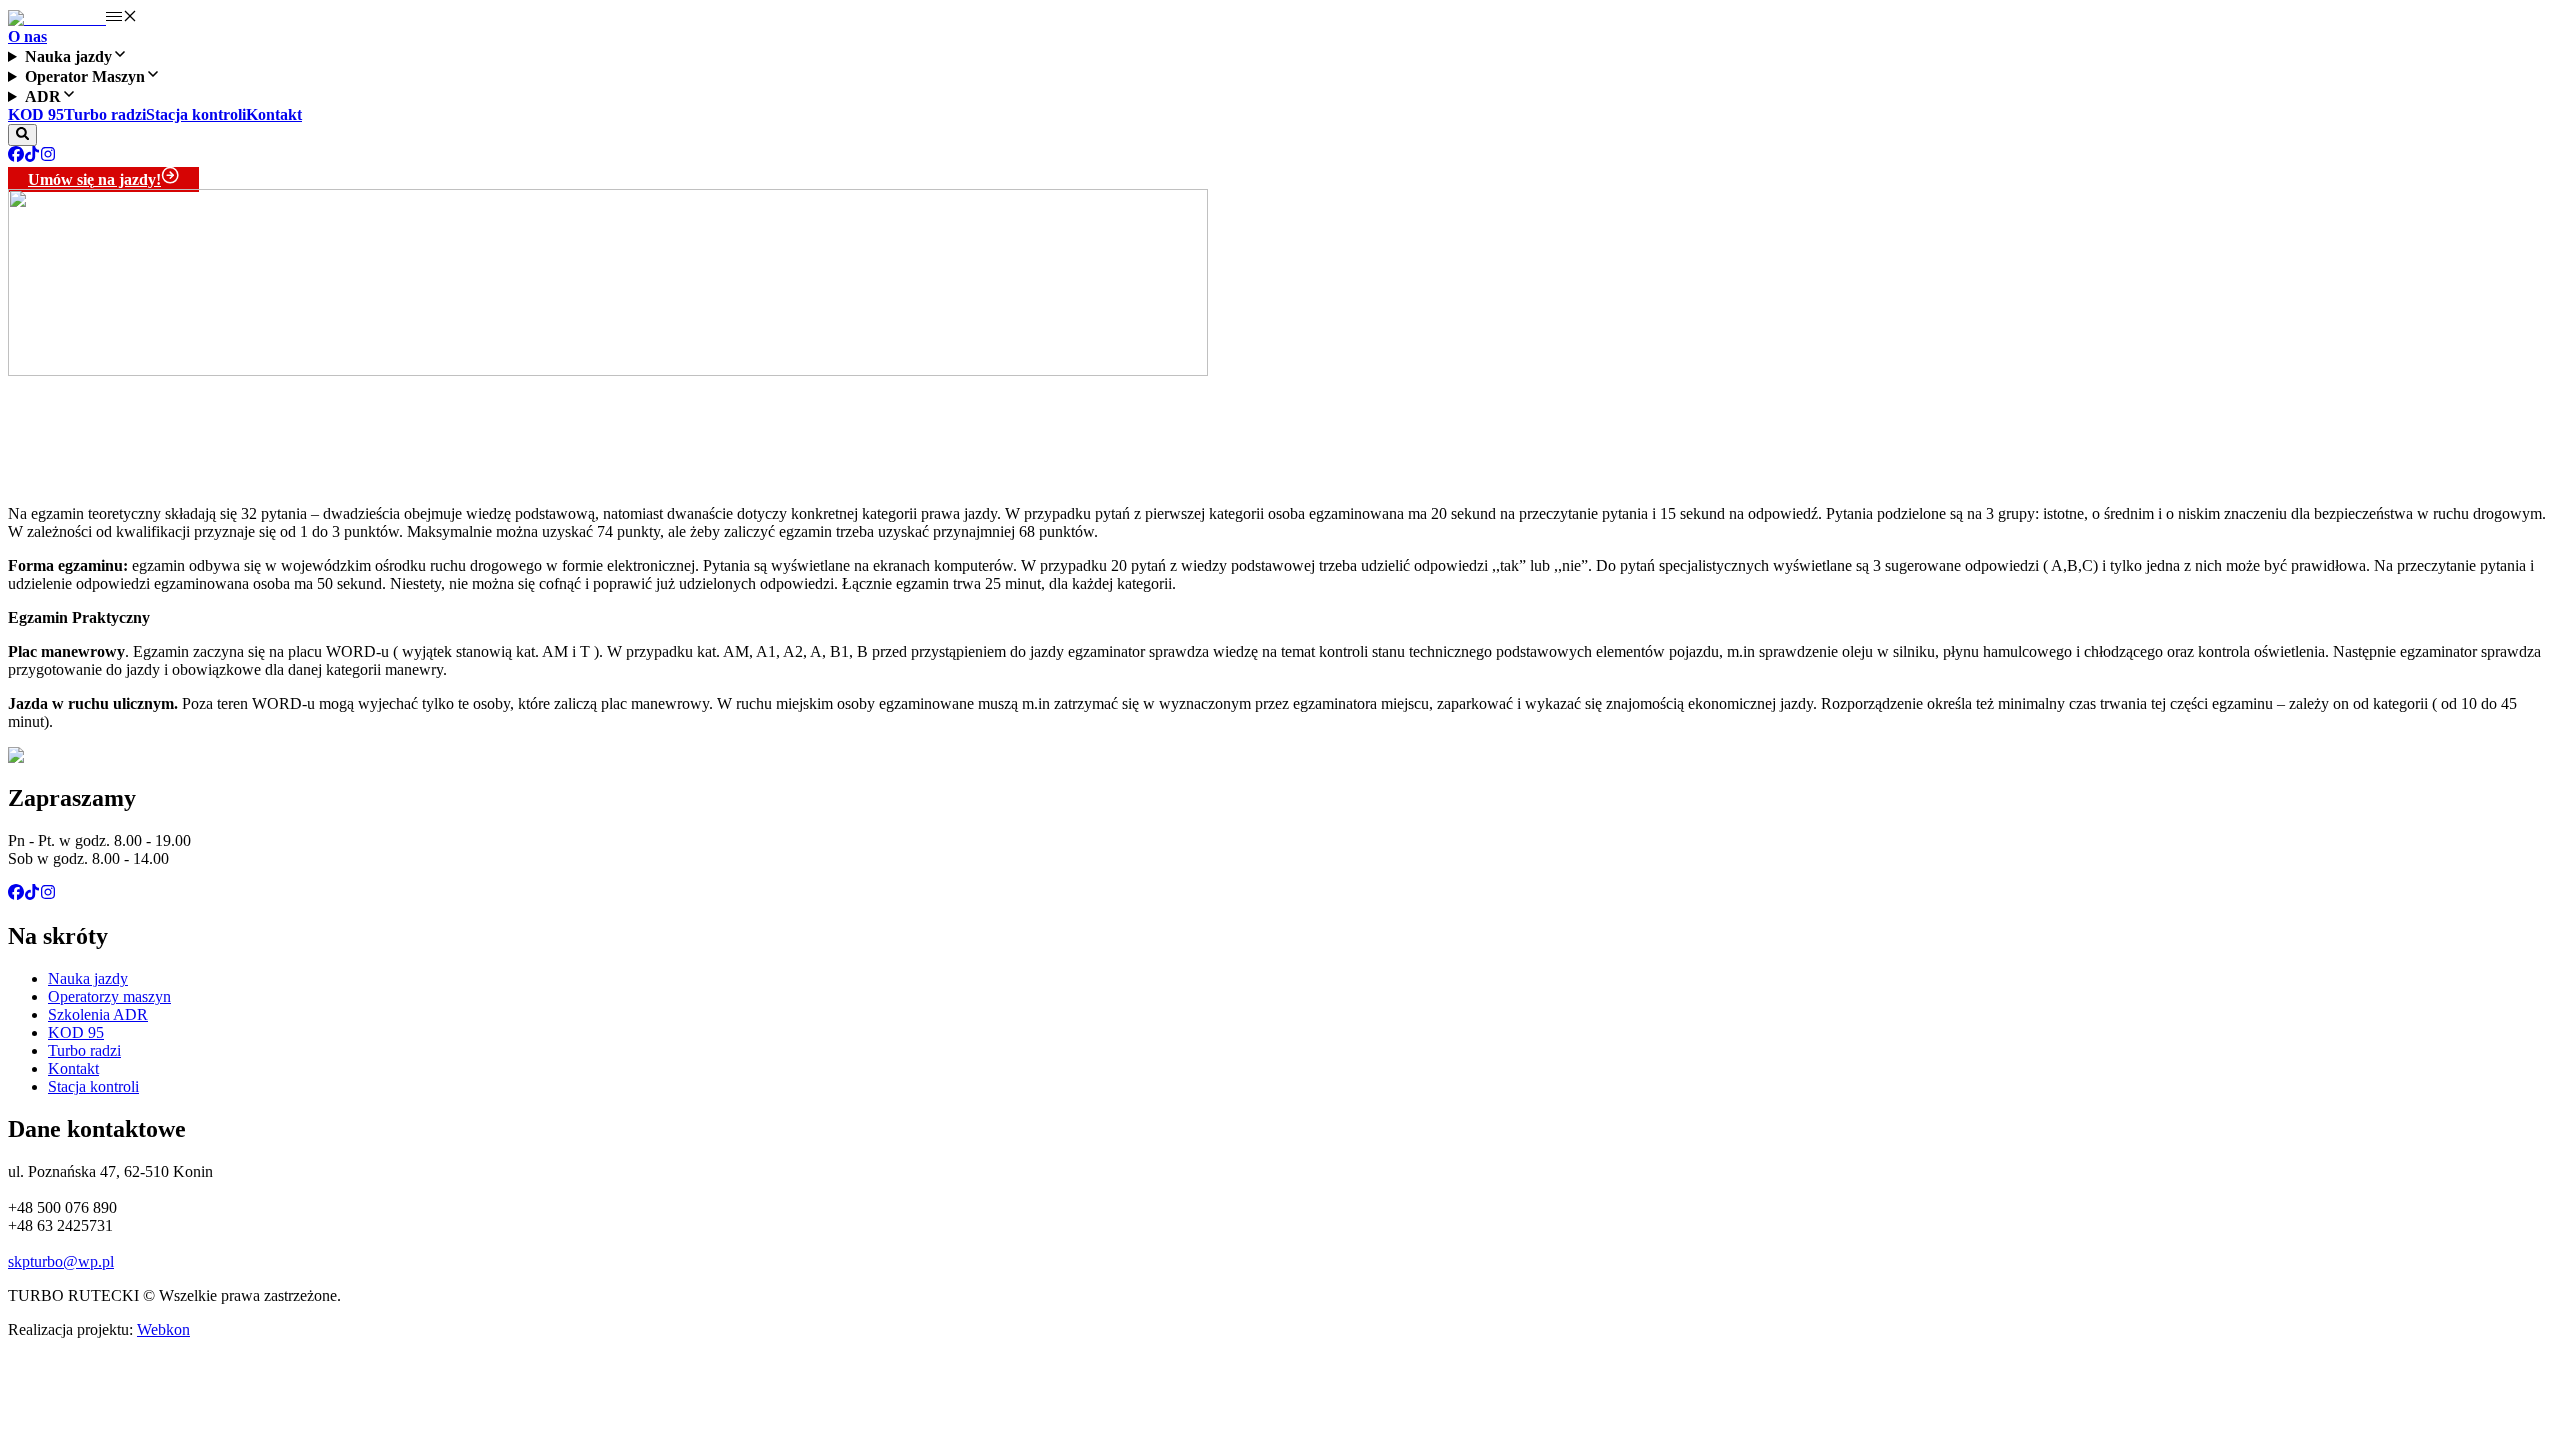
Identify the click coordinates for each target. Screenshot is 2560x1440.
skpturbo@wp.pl (61, 1261)
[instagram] (48, 156)
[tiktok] (32, 156)
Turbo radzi (105, 114)
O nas (27, 36)
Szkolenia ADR (98, 1014)
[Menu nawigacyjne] (122, 18)
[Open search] (22, 135)
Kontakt (274, 114)
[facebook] (16, 156)
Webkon (163, 1329)
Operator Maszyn (85, 76)
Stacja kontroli (196, 114)
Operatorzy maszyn (109, 996)
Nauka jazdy (68, 56)
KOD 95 (36, 114)
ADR (43, 96)
